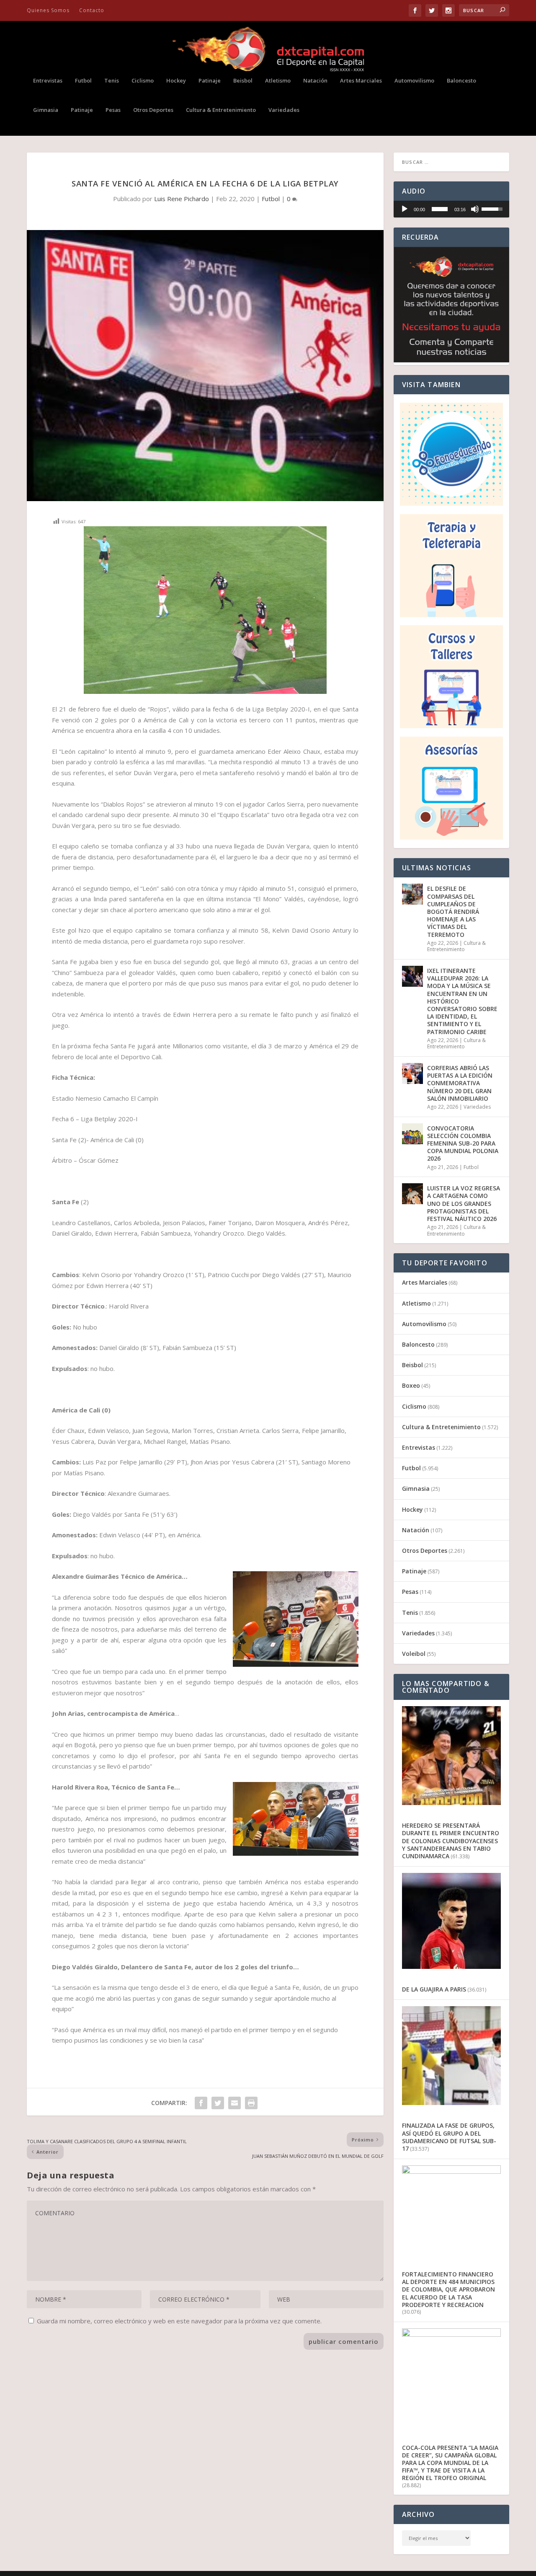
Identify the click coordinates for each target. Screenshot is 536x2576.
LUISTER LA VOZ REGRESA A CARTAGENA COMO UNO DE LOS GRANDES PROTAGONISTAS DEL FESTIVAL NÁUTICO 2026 (464, 1203)
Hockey (176, 81)
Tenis (112, 81)
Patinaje (210, 81)
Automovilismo (414, 81)
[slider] (440, 209)
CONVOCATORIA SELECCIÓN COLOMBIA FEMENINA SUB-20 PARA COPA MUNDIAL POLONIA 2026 (463, 1143)
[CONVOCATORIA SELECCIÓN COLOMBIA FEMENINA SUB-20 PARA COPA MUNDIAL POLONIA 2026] (412, 1134)
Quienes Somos (48, 10)
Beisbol (243, 81)
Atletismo (278, 81)
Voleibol (414, 1654)
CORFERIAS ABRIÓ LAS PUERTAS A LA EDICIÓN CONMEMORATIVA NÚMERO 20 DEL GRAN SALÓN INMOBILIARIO (460, 1083)
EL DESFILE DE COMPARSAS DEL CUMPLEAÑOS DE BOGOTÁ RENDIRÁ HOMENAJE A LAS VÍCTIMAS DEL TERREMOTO (453, 911)
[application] (451, 209)
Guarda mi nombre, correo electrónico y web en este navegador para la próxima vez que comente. (179, 2321)
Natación (315, 81)
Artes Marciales (361, 81)
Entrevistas (48, 81)
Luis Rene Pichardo (182, 199)
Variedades (284, 110)
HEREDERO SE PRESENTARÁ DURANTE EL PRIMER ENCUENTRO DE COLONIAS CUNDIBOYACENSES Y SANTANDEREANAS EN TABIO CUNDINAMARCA (451, 1841)
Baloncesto (461, 81)
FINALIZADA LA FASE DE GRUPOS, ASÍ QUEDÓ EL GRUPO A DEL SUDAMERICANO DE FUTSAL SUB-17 (449, 2137)
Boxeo (411, 1385)
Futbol (83, 81)
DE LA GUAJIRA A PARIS (434, 1989)
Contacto (92, 10)
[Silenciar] (475, 209)
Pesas (113, 110)
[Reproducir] (405, 209)
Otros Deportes (153, 110)
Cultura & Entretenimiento (221, 110)
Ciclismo (143, 81)
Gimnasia (46, 110)
